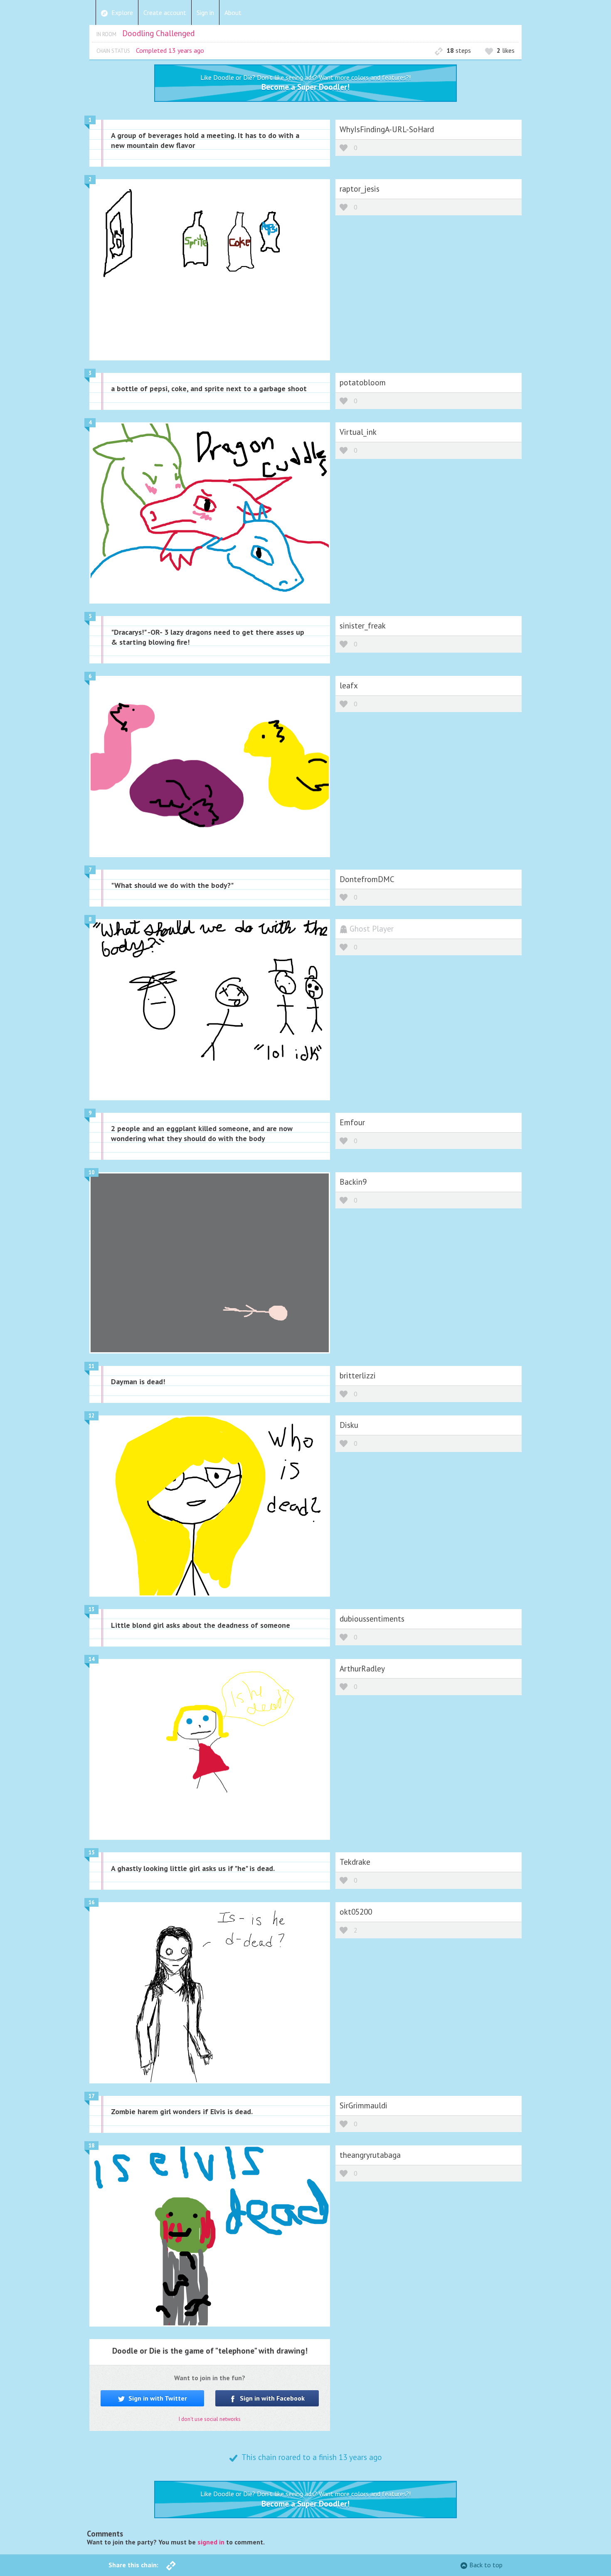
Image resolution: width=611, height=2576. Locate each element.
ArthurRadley (362, 1668)
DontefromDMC (367, 879)
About (233, 12)
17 (91, 2096)
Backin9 (353, 1182)
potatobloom (363, 382)
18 (91, 2146)
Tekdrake (355, 1862)
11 (91, 1366)
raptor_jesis (360, 189)
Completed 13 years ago (170, 50)
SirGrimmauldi (363, 2105)
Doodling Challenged (158, 33)
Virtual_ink (358, 432)
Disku (349, 1425)
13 (91, 1609)
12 (91, 1416)
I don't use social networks (210, 2419)
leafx (349, 685)
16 (91, 1902)
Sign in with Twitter (157, 2398)
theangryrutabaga (370, 2155)
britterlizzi (358, 1375)
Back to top (486, 2565)
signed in (211, 2542)
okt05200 (356, 1912)
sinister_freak (363, 625)
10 (91, 1172)
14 (91, 1659)
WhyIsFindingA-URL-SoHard (387, 129)
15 (91, 1853)
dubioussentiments (372, 1618)
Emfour (352, 1122)
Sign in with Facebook (271, 2398)
